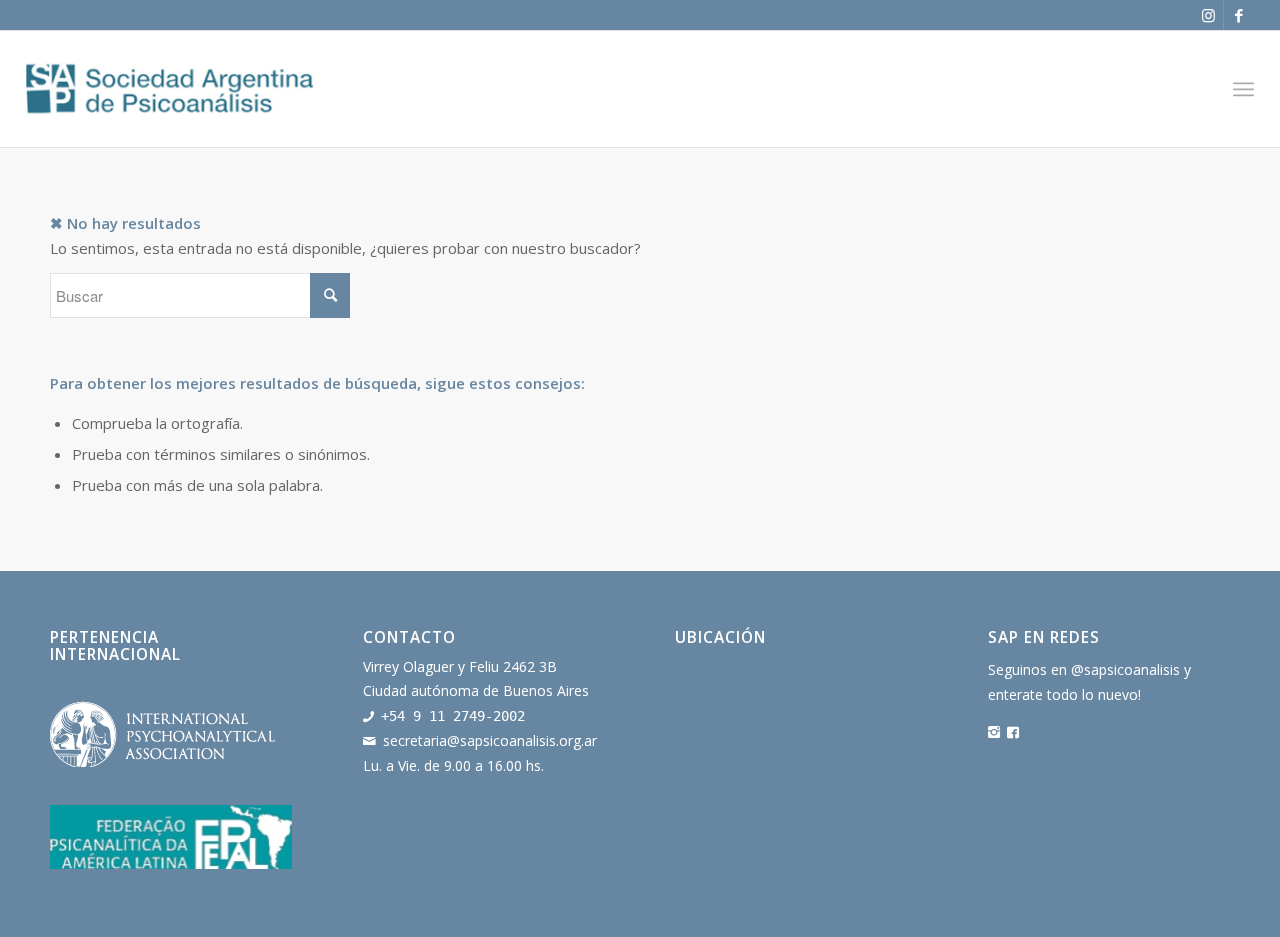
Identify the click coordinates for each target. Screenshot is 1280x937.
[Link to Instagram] (1208, 15)
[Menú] (1243, 89)
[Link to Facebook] (1239, 15)
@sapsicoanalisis (1125, 669)
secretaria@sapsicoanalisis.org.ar (490, 740)
